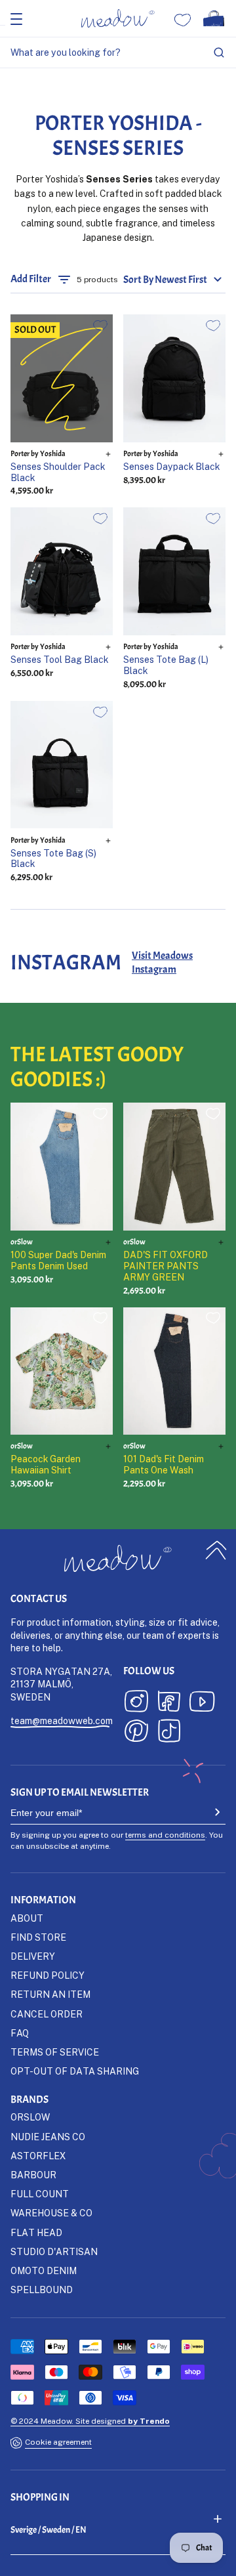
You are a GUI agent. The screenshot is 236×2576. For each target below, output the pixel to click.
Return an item (50, 1994)
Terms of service (55, 2052)
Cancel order (47, 2014)
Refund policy (48, 1975)
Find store (38, 1937)
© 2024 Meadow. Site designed (90, 2421)
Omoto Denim (44, 2270)
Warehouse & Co (51, 2213)
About (27, 1918)
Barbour (33, 2175)
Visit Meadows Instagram (162, 962)
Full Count (40, 2194)
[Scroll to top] (216, 1550)
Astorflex (38, 2156)
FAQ (20, 2033)
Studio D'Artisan (54, 2251)
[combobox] (118, 53)
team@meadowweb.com (62, 1721)
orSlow (30, 2117)
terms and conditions (165, 1835)
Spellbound (42, 2290)
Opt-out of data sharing (75, 2071)
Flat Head (36, 2232)
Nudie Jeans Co (48, 2137)
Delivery (33, 1956)
